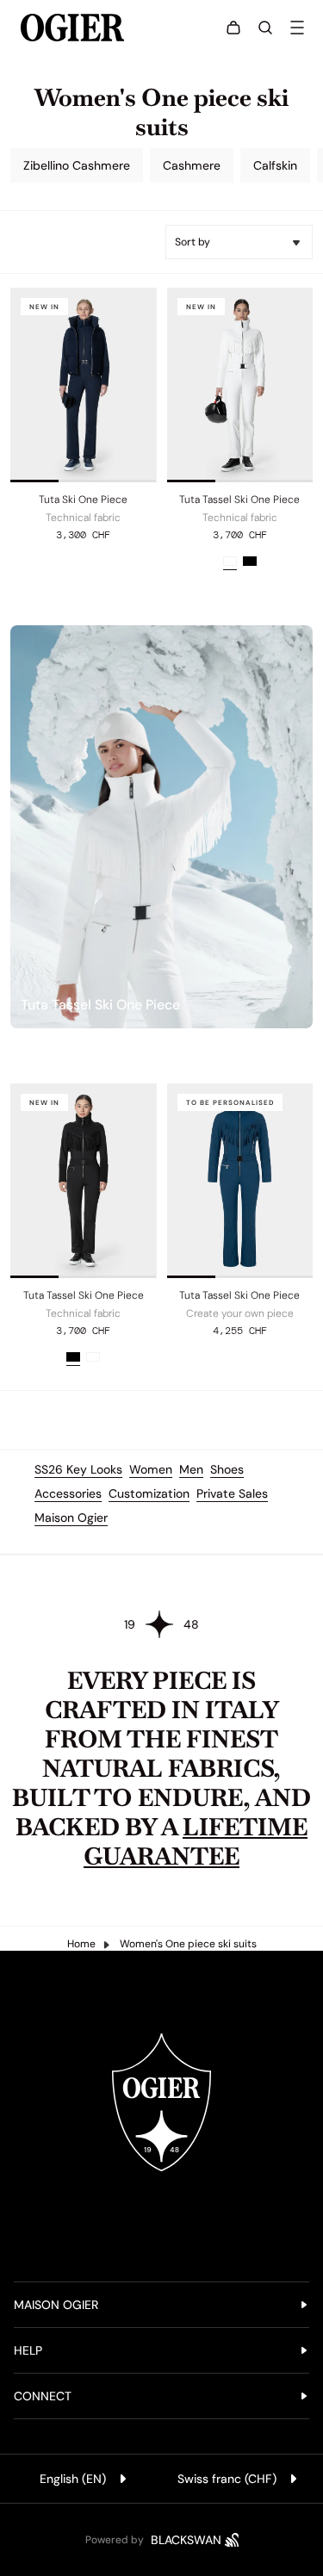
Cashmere (192, 165)
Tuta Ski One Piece (83, 500)
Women (151, 1469)
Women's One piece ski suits (188, 1944)
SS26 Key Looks (78, 1469)
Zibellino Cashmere (77, 165)
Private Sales (232, 1493)
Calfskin (275, 165)
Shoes (227, 1469)
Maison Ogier (71, 1518)
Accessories (68, 1493)
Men (191, 1469)
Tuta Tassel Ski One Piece (239, 500)
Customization (149, 1493)
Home (81, 1944)
